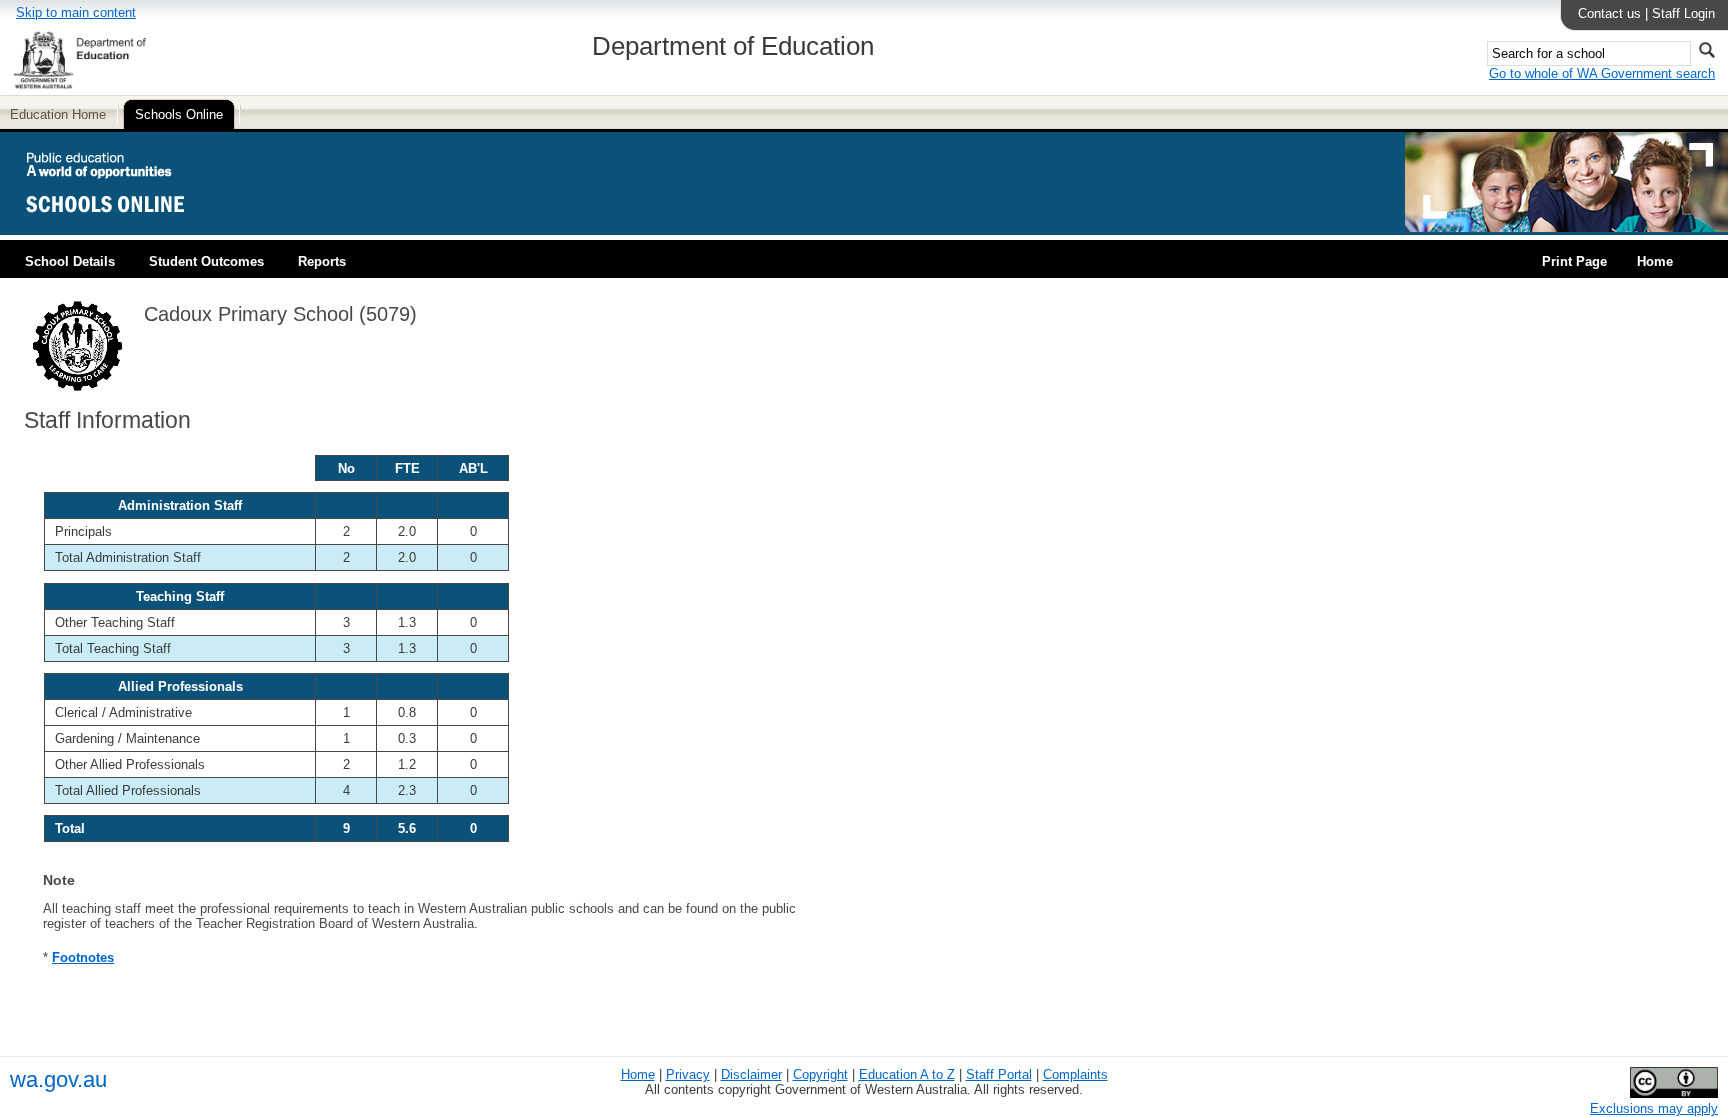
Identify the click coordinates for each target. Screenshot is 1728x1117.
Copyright (820, 1074)
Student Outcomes (206, 261)
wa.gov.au (58, 1079)
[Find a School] (122, 227)
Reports (322, 261)
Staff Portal (999, 1074)
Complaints (1075, 1074)
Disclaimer (751, 1074)
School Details (70, 261)
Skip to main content (76, 12)
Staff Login (1683, 13)
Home (1655, 261)
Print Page (1574, 261)
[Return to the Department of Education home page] (79, 85)
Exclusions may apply (1654, 1108)
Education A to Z (907, 1074)
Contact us (1609, 13)
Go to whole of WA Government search (1602, 73)
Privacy (688, 1074)
